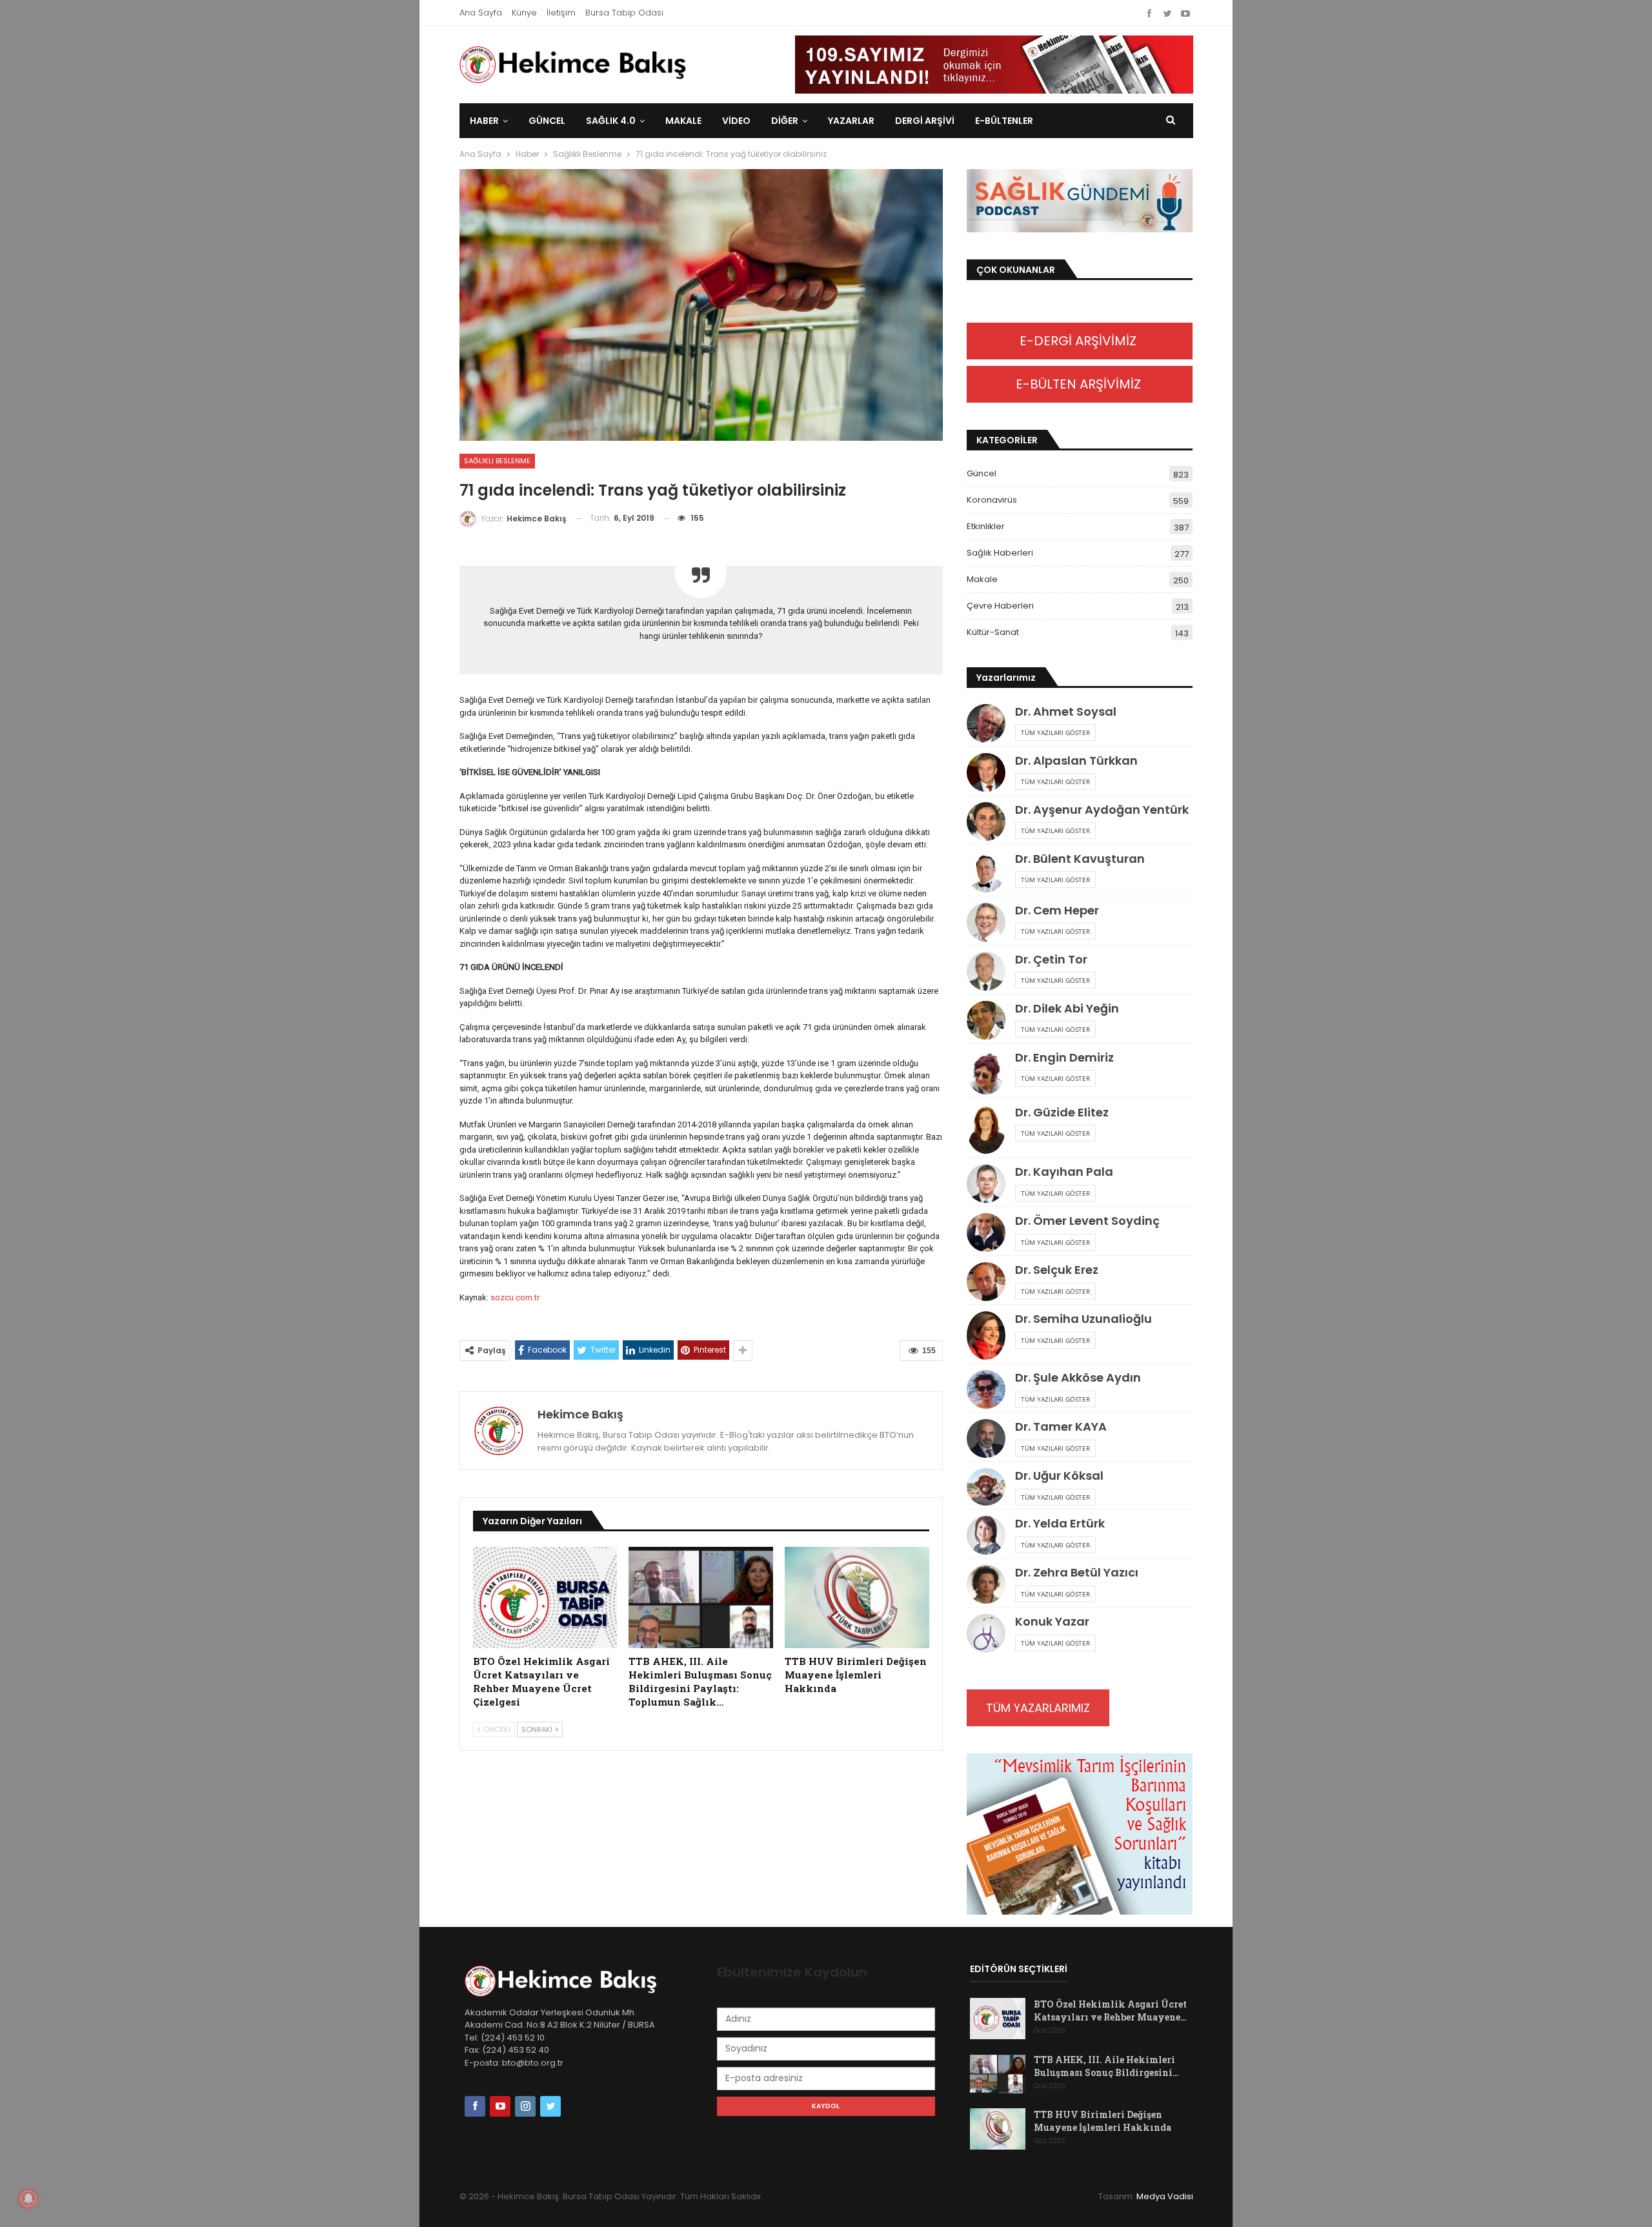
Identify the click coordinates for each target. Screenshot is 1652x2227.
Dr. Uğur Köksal (1059, 1476)
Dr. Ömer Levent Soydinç (1087, 1221)
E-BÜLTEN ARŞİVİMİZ (1080, 384)
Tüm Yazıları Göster (1055, 732)
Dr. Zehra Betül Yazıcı (1077, 1572)
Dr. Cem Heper (1057, 910)
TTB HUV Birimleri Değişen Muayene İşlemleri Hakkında (1103, 2121)
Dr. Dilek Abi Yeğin (1067, 1008)
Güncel (547, 121)
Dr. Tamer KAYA (1061, 1426)
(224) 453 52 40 (515, 2050)
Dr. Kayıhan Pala (1064, 1172)
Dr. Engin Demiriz (1064, 1057)
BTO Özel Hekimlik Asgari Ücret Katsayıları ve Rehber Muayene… (1110, 2010)
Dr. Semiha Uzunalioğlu (1083, 1319)
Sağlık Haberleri (1000, 553)
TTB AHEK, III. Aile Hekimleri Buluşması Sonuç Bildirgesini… (1106, 2066)
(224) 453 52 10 (513, 2038)
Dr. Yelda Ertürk (1060, 1523)
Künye (524, 13)
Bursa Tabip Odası (624, 13)
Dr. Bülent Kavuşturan (1080, 859)
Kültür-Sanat (993, 632)
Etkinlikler (986, 526)
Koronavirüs (992, 500)
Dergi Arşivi (925, 121)
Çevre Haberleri (1000, 606)
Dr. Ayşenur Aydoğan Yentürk (1102, 810)
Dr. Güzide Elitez (1062, 1112)
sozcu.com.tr (515, 1297)
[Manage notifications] (28, 2199)
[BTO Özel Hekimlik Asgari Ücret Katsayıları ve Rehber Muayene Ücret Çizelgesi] (545, 1597)
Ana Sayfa (481, 13)
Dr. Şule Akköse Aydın (1078, 1377)
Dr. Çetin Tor (1051, 959)
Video (736, 121)
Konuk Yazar (1052, 1621)
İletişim (561, 13)
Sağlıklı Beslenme (497, 461)
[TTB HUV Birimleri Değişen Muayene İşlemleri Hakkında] (857, 1597)
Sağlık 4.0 (611, 121)
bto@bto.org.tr (533, 2063)
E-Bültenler (1004, 121)
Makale (683, 121)
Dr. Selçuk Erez (1057, 1270)
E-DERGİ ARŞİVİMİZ (1080, 341)
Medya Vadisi (1165, 2196)
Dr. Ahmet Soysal (1066, 711)
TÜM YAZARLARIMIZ (1038, 1708)
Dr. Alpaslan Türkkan (1076, 761)
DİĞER (785, 121)
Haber (484, 121)
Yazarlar (851, 121)
